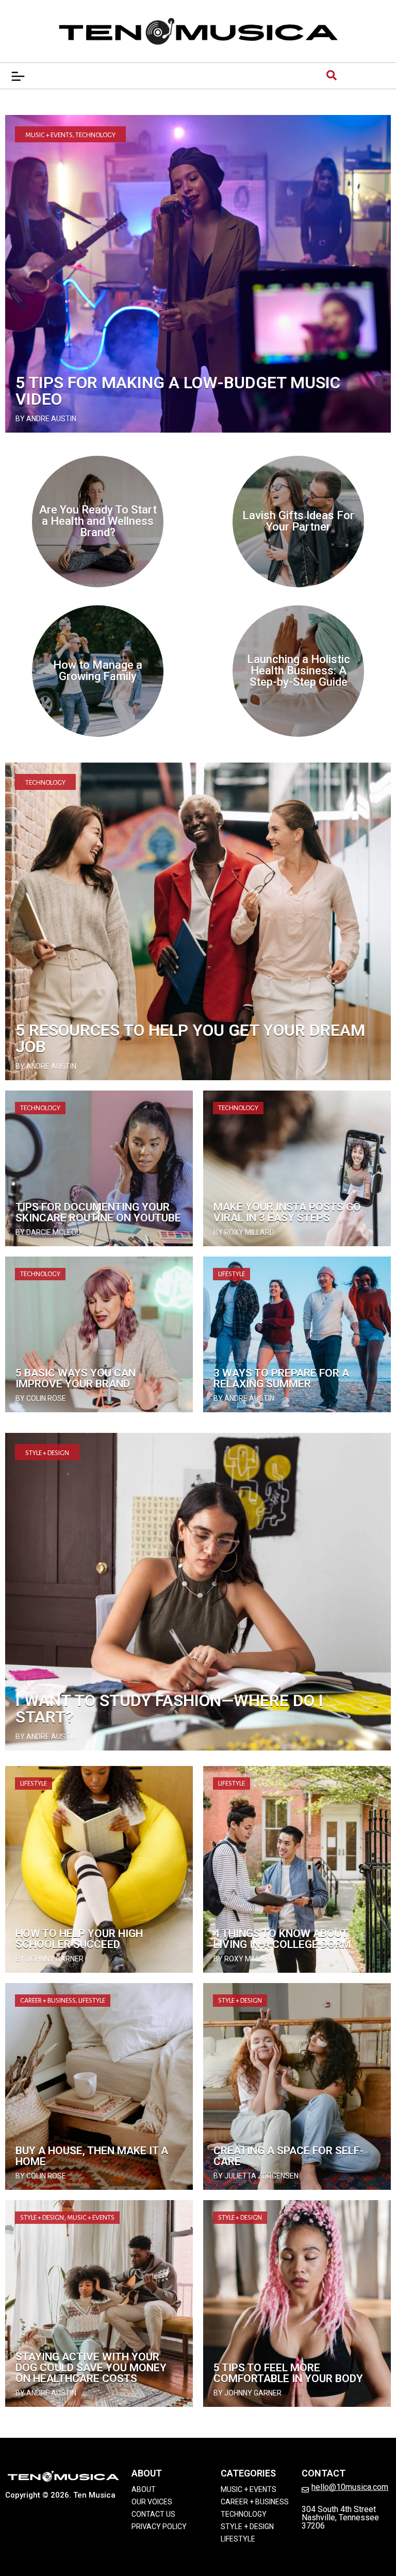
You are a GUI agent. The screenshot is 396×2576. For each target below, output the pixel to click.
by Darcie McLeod (48, 1232)
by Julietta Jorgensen (256, 2176)
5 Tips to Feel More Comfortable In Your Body (288, 2373)
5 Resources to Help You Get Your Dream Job (190, 1038)
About (144, 2489)
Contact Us (153, 2514)
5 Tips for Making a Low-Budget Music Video (178, 391)
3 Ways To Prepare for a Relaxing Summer (281, 1378)
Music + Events (49, 135)
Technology (95, 135)
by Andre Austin (46, 419)
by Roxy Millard (244, 1232)
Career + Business (48, 2001)
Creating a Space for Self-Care (288, 2156)
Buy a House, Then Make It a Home (92, 2156)
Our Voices (152, 2502)
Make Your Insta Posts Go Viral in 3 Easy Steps (287, 1212)
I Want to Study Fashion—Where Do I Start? (169, 1709)
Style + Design (47, 1453)
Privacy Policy (159, 2527)
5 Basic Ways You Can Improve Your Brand (76, 1378)
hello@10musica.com (350, 2487)
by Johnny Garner (49, 1959)
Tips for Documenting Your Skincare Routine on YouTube (98, 1212)
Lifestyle (232, 1274)
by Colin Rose (41, 1398)
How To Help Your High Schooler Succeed (79, 1939)
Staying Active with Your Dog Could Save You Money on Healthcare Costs (91, 2368)
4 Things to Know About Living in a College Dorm (282, 1939)
